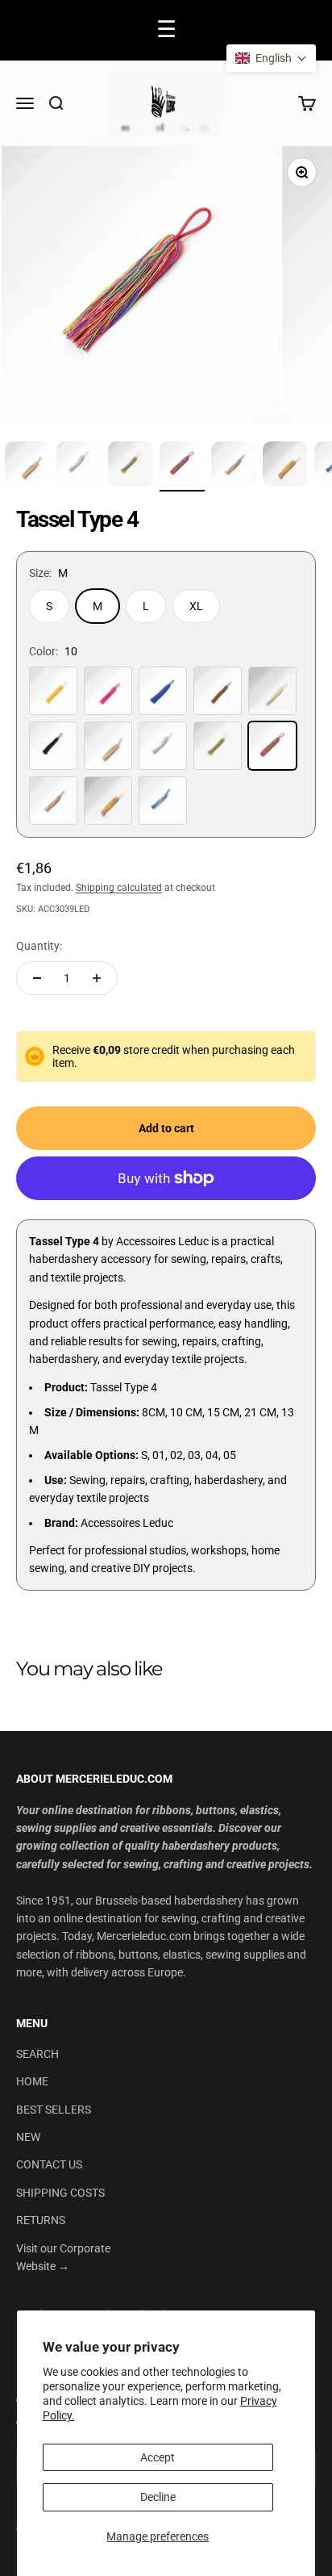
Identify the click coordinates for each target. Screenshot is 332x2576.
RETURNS (41, 2220)
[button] (271, 58)
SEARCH (37, 2054)
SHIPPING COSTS (60, 2193)
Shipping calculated (119, 888)
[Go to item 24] (79, 466)
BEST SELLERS (54, 2110)
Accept (158, 2457)
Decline (158, 2497)
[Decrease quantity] (37, 978)
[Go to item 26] (182, 466)
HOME (32, 2081)
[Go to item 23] (27, 466)
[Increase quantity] (97, 978)
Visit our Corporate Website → (63, 2257)
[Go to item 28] (285, 466)
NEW (28, 2137)
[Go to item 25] (131, 466)
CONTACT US (49, 2164)
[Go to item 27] (234, 466)
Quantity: (39, 946)
